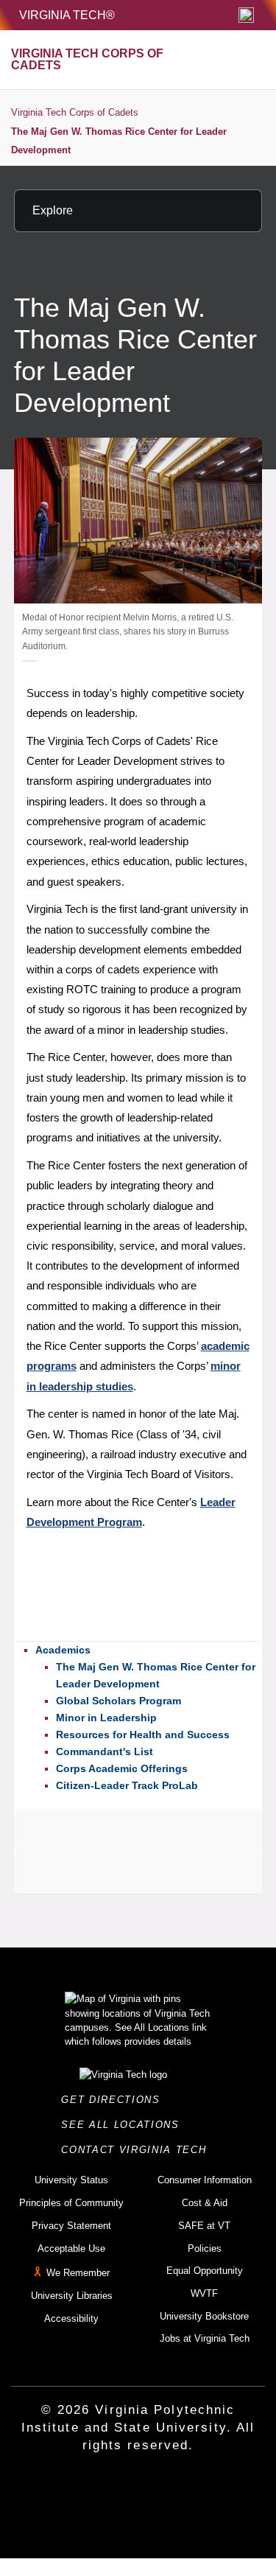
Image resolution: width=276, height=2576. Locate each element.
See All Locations (124, 2125)
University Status (71, 2180)
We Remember (78, 2273)
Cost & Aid (205, 2203)
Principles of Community (71, 2203)
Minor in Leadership (106, 1718)
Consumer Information (205, 2180)
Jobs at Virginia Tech (205, 2338)
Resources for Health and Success (143, 1735)
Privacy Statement (71, 2226)
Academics (63, 1650)
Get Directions (115, 2100)
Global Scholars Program (118, 1701)
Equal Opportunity (205, 2271)
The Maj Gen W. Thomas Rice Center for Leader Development (119, 141)
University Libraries (72, 2296)
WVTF (204, 2293)
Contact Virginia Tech (138, 2150)
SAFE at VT (204, 2226)
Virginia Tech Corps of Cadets (75, 112)
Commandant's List (105, 1751)
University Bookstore (204, 2316)
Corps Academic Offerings (122, 1768)
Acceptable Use (71, 2248)
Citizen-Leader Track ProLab (127, 1785)
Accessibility (71, 2318)
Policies (205, 2248)
